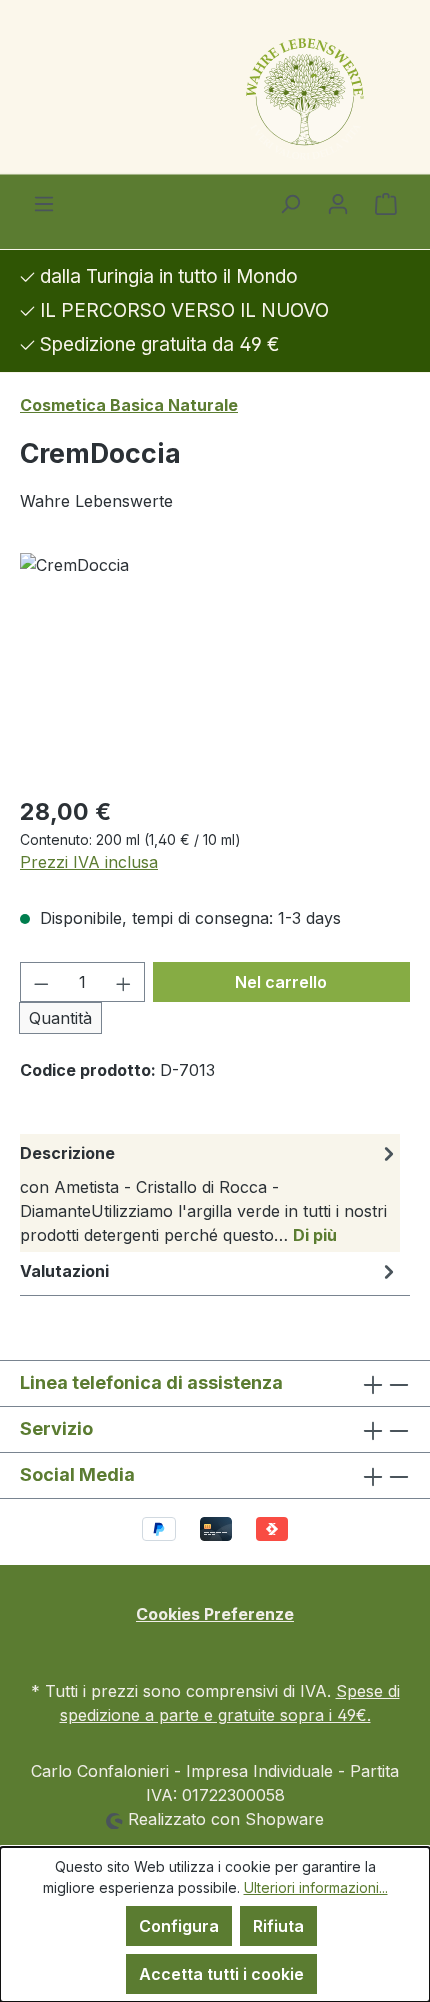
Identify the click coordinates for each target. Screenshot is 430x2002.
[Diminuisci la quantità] (41, 982)
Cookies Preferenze (215, 1614)
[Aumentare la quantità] (124, 982)
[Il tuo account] (338, 203)
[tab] (210, 1193)
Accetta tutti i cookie (221, 1974)
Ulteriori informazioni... (316, 1887)
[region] (215, 665)
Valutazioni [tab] (64, 1271)
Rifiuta (278, 1926)
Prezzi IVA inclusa (89, 862)
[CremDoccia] (215, 665)
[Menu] (44, 203)
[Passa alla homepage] (215, 96)
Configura (179, 1926)
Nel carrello (281, 982)
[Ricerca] (290, 203)
